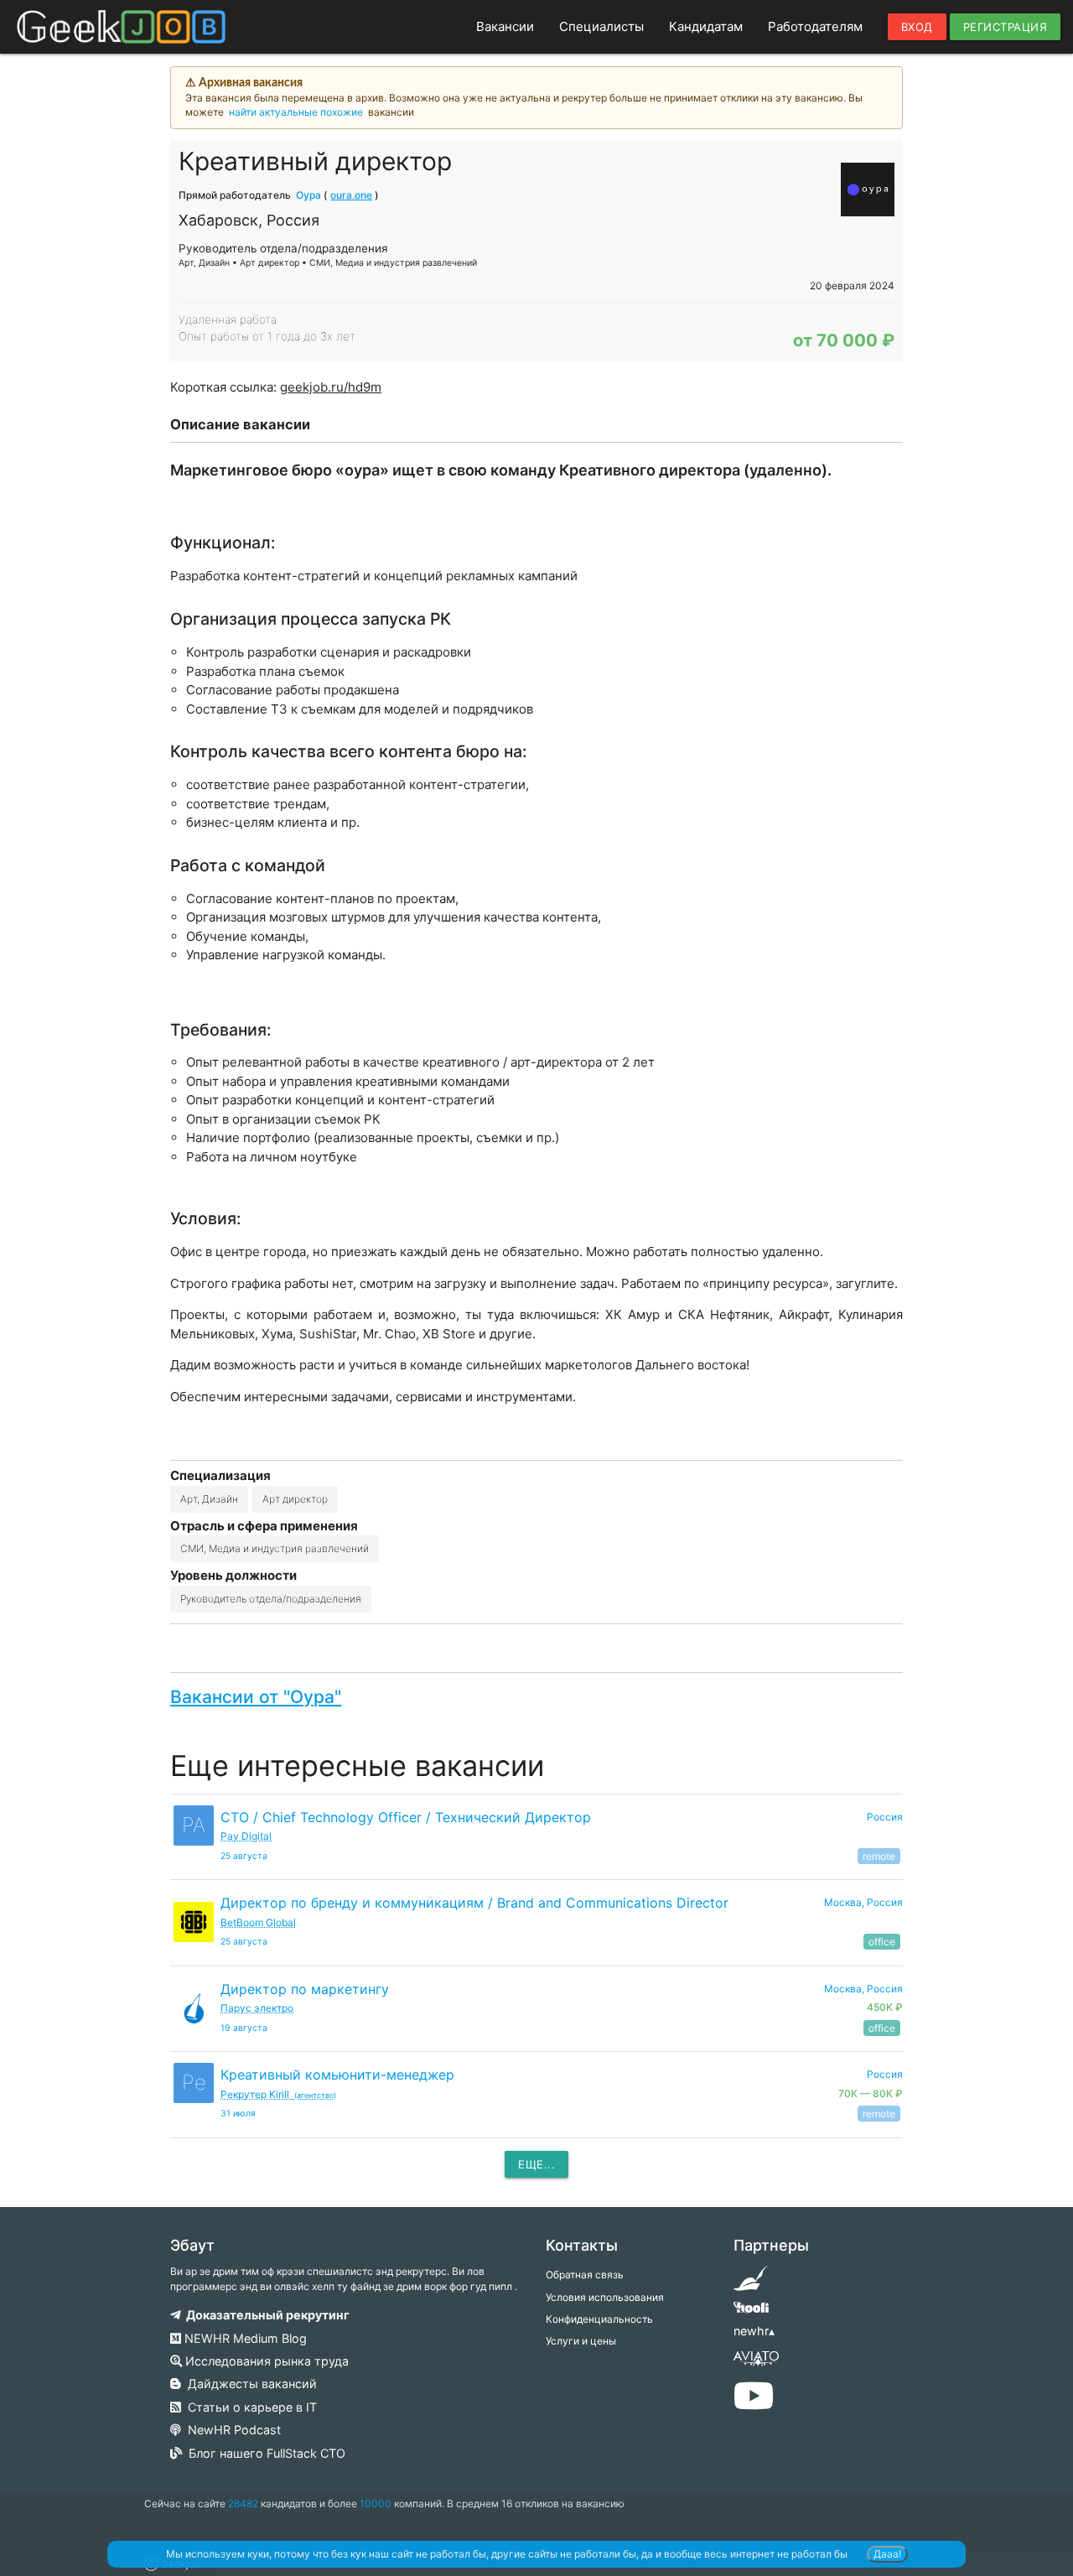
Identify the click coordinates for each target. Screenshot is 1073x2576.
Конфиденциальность (599, 2319)
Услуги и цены (581, 2341)
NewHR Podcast (231, 2430)
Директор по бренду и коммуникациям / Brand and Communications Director (474, 1903)
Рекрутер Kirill (278, 2094)
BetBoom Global (258, 1922)
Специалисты (601, 26)
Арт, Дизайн (209, 1499)
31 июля (238, 2114)
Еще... (536, 2164)
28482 (243, 2503)
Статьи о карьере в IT (249, 2407)
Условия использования (605, 2297)
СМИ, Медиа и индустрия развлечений (275, 1548)
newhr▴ (754, 2331)
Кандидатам (706, 26)
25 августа (244, 1856)
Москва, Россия (863, 1902)
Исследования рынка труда (265, 2361)
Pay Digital (246, 1836)
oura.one (351, 195)
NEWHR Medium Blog (244, 2338)
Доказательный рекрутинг (265, 2315)
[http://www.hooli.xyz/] (751, 2313)
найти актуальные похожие (296, 112)
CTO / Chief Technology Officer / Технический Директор (406, 1817)
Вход (917, 27)
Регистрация (1006, 27)
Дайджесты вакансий (249, 2384)
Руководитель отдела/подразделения (271, 1599)
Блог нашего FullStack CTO (264, 2453)
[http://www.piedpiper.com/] (751, 2284)
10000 (376, 2503)
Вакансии (505, 26)
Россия (885, 1817)
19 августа (244, 2028)
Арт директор (295, 1499)
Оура (308, 195)
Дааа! (887, 2554)
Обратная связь (585, 2275)
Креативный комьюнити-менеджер (337, 2075)
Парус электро (257, 2008)
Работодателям (815, 26)
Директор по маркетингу (305, 1989)
